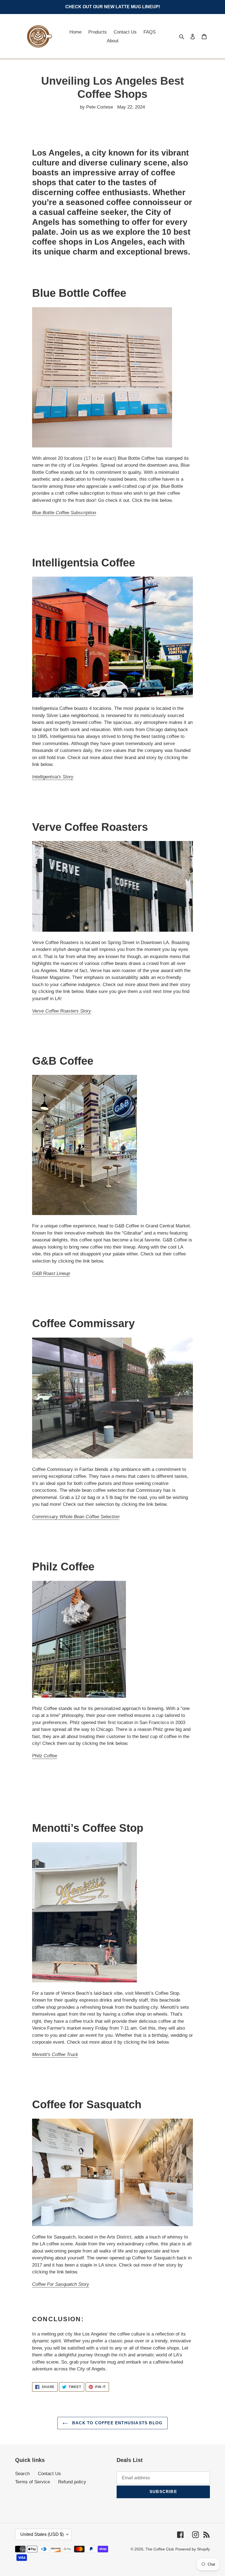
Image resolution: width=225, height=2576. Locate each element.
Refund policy (72, 2482)
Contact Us (49, 2474)
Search (22, 2474)
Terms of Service (33, 2482)
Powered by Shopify (193, 2549)
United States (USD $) (42, 2534)
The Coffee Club (160, 2549)
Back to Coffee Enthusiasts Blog (117, 2423)
